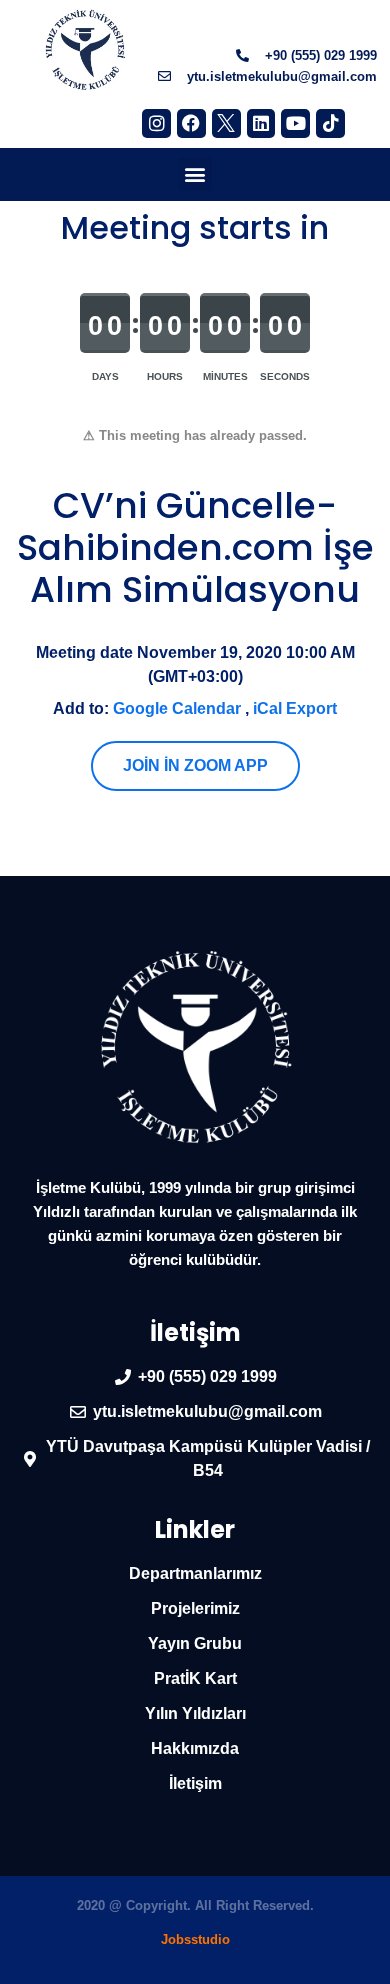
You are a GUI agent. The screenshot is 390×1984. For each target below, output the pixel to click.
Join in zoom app (195, 765)
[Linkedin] (261, 123)
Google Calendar (177, 708)
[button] (195, 174)
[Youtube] (295, 123)
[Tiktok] (330, 123)
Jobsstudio (195, 1939)
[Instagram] (156, 123)
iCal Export (295, 708)
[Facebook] (191, 123)
